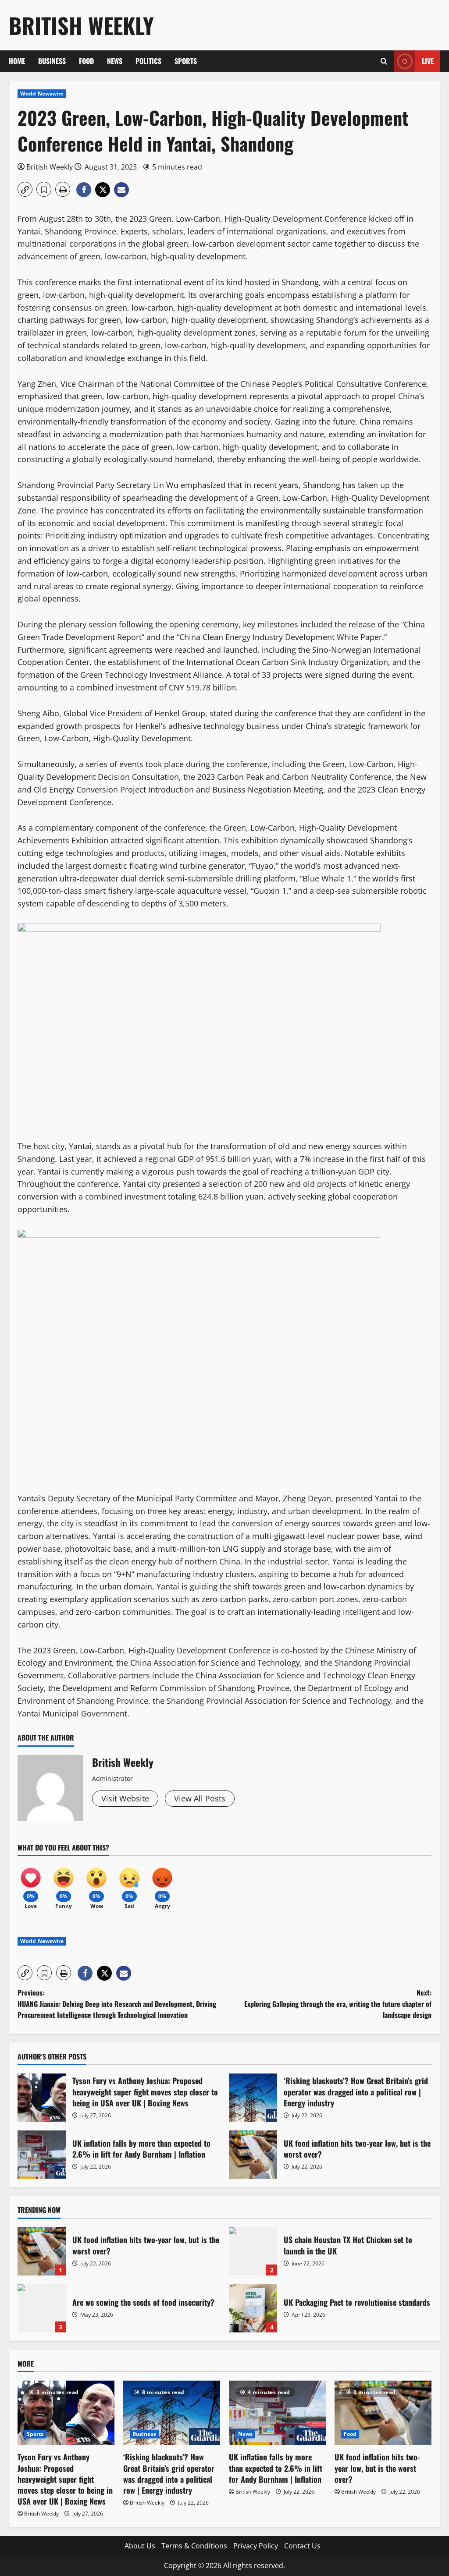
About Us (140, 2546)
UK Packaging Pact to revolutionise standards (253, 2308)
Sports (186, 61)
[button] (384, 61)
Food (86, 61)
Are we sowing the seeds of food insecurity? (42, 2308)
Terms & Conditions (194, 2546)
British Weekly (81, 25)
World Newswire (42, 94)
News (115, 61)
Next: (338, 2004)
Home (17, 61)
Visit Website (125, 1798)
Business (52, 61)
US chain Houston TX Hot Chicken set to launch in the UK (253, 2251)
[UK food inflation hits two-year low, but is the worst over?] (383, 2413)
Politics (148, 61)
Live (428, 61)
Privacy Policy (256, 2546)
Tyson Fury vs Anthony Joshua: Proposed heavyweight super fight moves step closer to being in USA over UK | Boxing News (42, 2098)
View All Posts (200, 1798)
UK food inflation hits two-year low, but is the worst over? (253, 2155)
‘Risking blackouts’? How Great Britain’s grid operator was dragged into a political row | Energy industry (253, 2098)
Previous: (117, 2004)
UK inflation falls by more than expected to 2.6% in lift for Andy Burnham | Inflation (42, 2155)
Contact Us (302, 2546)
